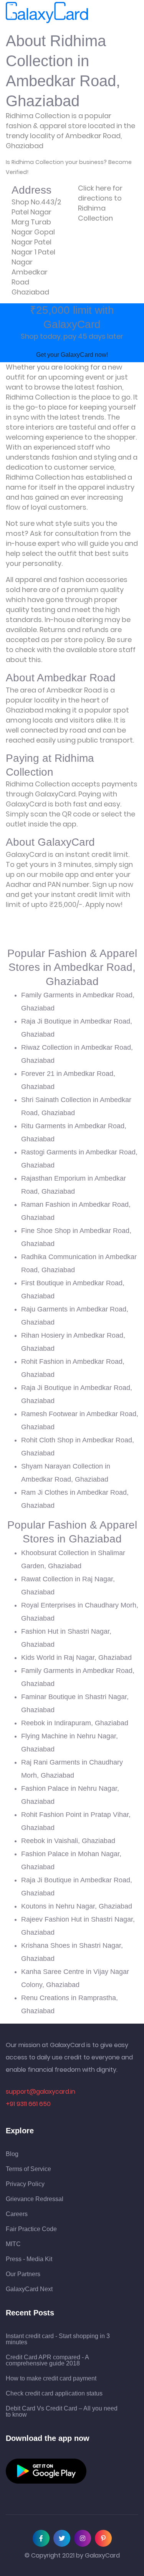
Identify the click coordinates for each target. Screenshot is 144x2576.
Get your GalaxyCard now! (72, 355)
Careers (17, 2214)
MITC (13, 2244)
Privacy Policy (25, 2184)
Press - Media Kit (29, 2259)
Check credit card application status (54, 2394)
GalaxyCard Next (29, 2289)
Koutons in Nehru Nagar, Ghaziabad (77, 1906)
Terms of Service (28, 2169)
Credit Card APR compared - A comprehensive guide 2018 (47, 2360)
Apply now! (104, 904)
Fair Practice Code (31, 2229)
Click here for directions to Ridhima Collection (100, 203)
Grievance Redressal (35, 2199)
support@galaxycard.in (41, 2092)
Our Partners (23, 2274)
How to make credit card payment (51, 2379)
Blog (12, 2154)
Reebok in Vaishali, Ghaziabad (68, 1841)
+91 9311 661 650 (28, 2104)
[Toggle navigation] (99, 13)
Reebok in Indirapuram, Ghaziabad (75, 1723)
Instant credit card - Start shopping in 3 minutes (58, 2339)
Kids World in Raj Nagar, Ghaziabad (76, 1658)
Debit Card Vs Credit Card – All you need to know (62, 2412)
